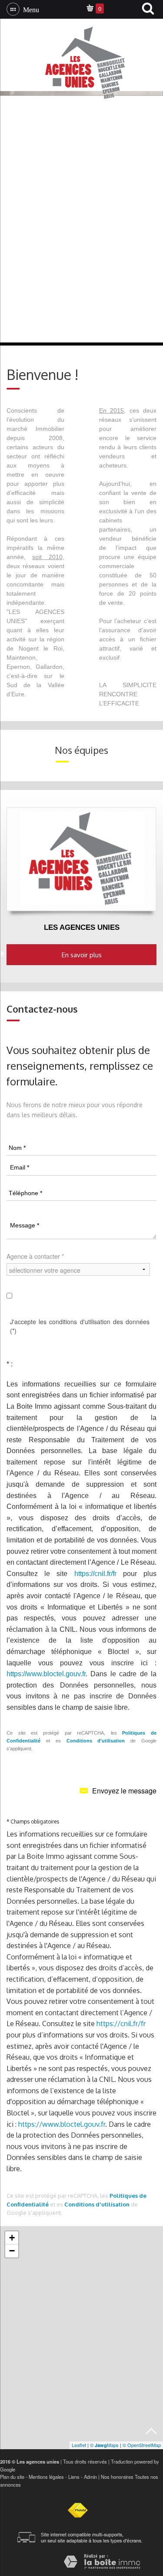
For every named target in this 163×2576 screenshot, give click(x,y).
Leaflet (79, 2445)
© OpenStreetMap (142, 2445)
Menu (29, 9)
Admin (90, 2477)
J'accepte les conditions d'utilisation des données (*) (80, 1326)
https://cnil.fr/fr (95, 1574)
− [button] (12, 2251)
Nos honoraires (117, 2477)
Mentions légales (46, 2477)
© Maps (104, 2445)
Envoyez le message (124, 1791)
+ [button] (12, 2238)
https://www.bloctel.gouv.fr (46, 1674)
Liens (74, 2477)
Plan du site (12, 2477)
